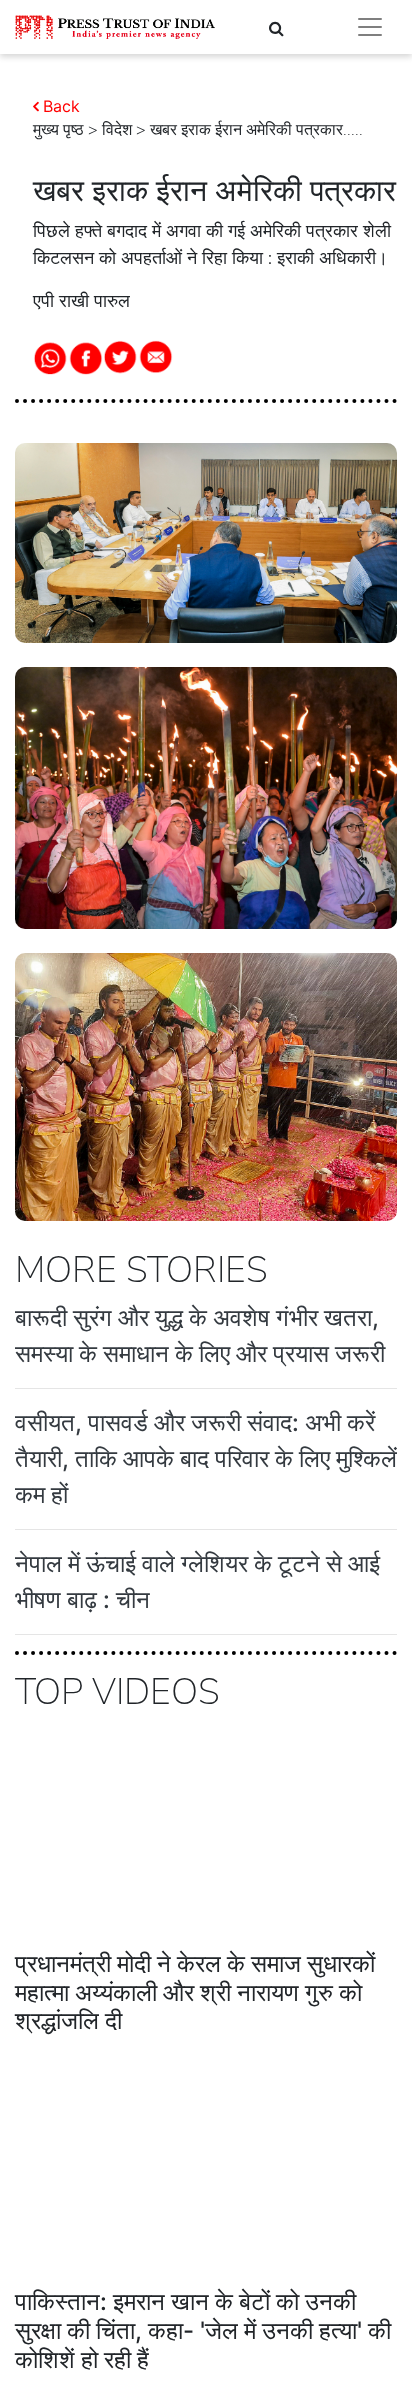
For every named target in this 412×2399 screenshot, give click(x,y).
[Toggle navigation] (370, 27)
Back (61, 106)
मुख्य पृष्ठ (58, 130)
